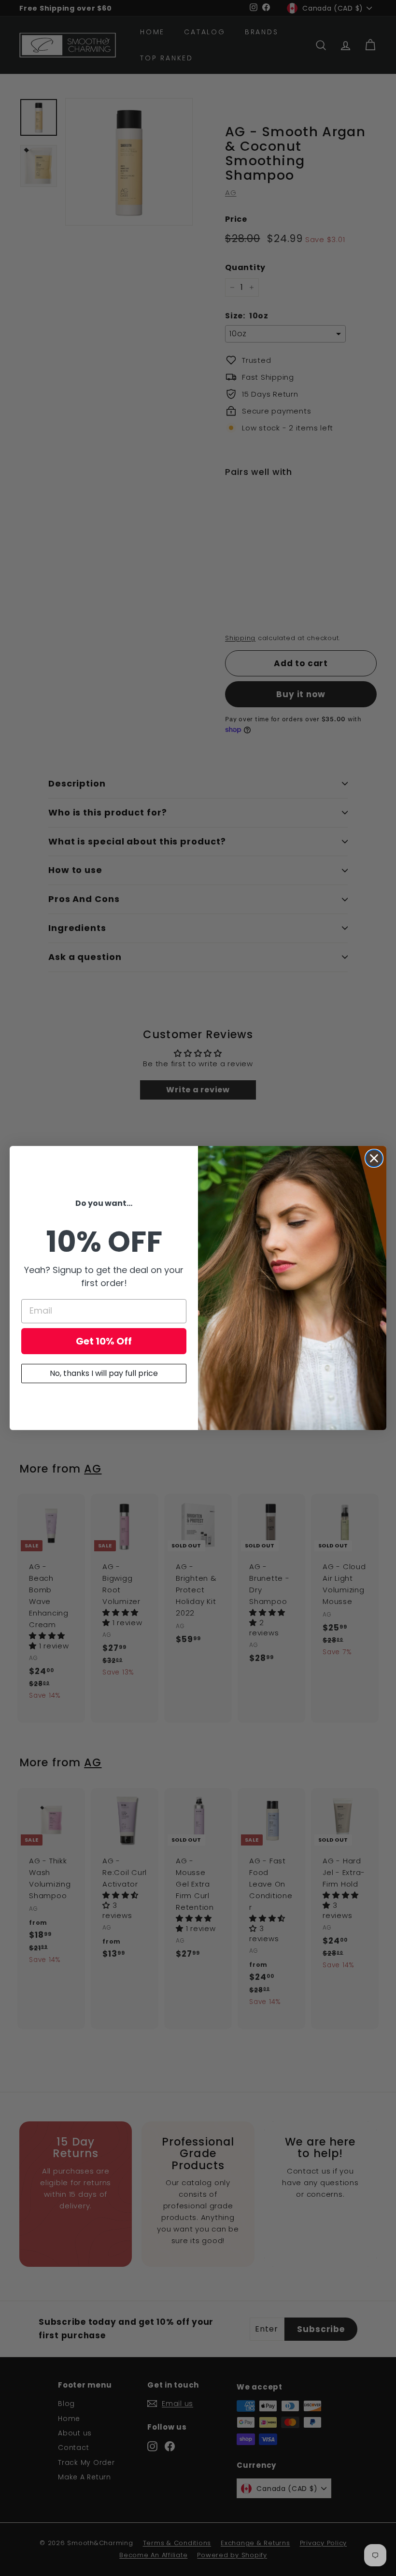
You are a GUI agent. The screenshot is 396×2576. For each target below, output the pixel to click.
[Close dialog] (374, 1158)
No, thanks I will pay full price (104, 1373)
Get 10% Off (104, 1341)
